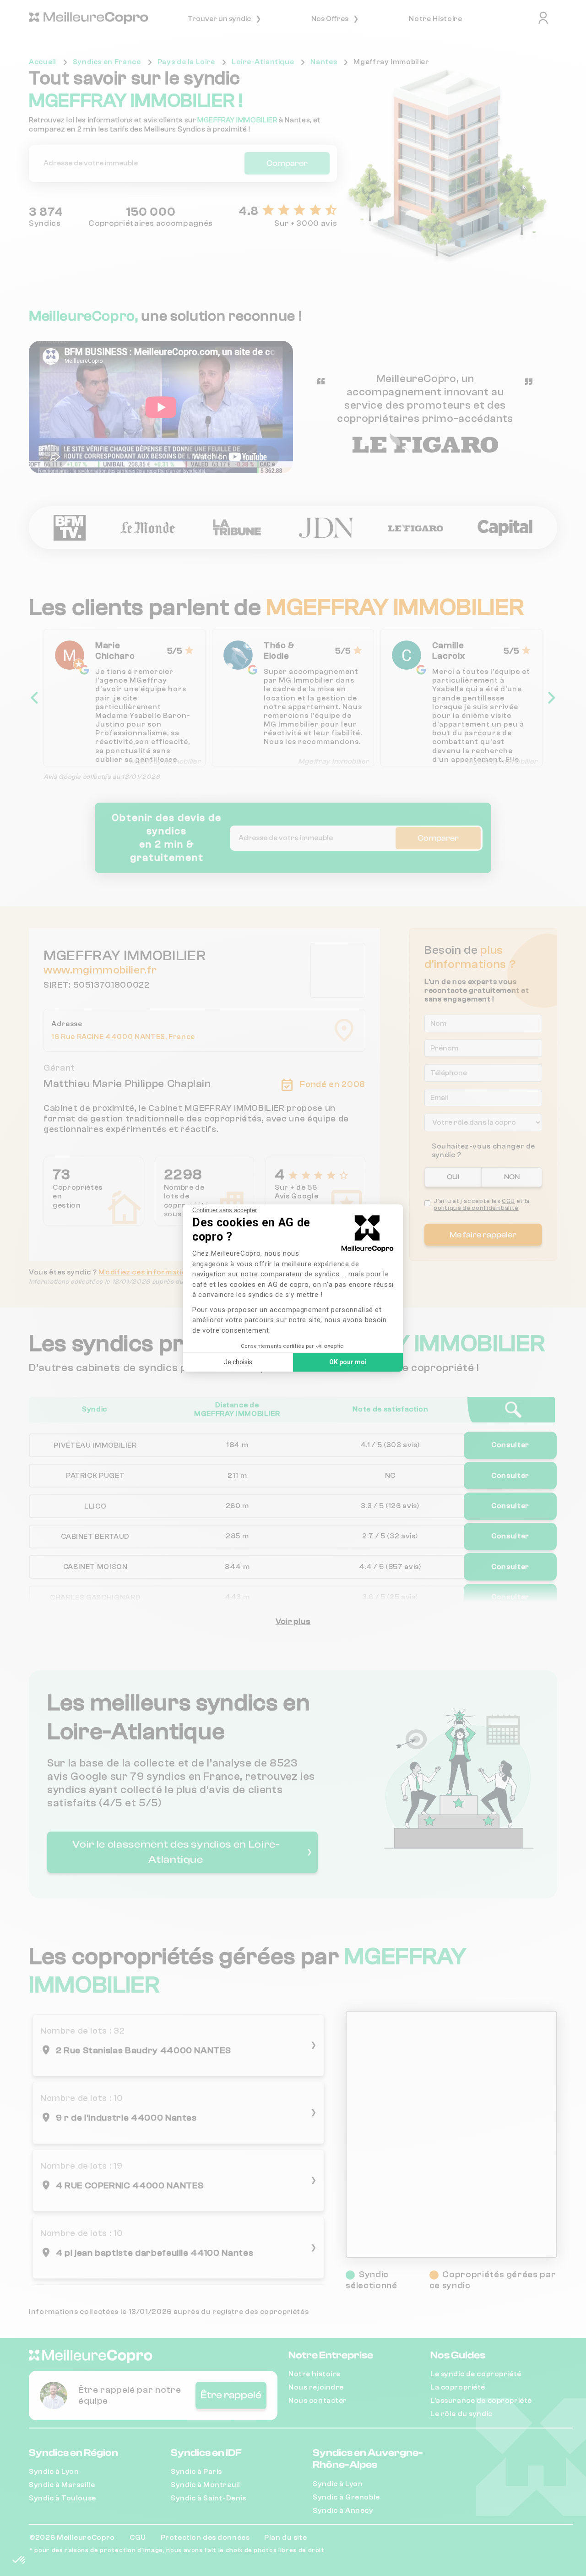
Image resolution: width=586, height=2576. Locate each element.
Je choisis (238, 1362)
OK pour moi (348, 1362)
